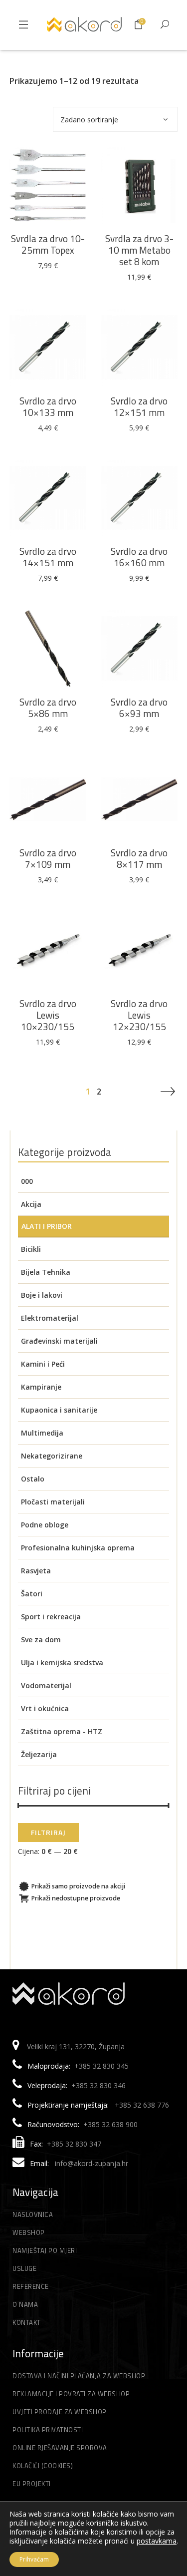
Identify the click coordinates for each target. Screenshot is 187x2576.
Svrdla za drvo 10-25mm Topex (48, 244)
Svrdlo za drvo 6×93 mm (139, 708)
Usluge (24, 2268)
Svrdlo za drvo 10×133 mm (48, 406)
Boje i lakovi (42, 1295)
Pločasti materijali (53, 1502)
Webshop (29, 2232)
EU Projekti (32, 2484)
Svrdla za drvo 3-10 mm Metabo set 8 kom (139, 250)
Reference (31, 2286)
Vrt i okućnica (45, 1708)
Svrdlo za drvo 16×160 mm (139, 557)
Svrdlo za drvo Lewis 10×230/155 (48, 1015)
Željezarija (39, 1754)
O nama (25, 2304)
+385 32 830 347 (74, 2144)
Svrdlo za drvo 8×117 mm (139, 858)
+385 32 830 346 (98, 2085)
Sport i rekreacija (51, 1617)
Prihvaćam (34, 2559)
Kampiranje (41, 1387)
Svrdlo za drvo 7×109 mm (48, 858)
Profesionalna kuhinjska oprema (78, 1548)
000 (27, 1181)
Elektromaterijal (50, 1318)
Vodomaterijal (46, 1685)
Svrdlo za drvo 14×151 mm (48, 557)
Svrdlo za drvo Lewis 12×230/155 (139, 1015)
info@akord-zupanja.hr (92, 2163)
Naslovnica (33, 2214)
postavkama (157, 2541)
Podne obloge (45, 1525)
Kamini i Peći (43, 1364)
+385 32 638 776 (142, 2105)
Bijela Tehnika (46, 1272)
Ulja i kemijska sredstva (62, 1662)
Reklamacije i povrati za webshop (71, 2394)
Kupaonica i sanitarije (59, 1410)
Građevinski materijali (59, 1341)
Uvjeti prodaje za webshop (60, 2412)
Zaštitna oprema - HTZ (62, 1731)
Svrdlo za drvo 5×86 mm (48, 708)
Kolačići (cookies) (43, 2466)
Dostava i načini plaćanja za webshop (79, 2376)
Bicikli (31, 1249)
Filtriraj (48, 1832)
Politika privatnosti (48, 2430)
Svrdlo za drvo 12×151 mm (139, 406)
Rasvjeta (36, 1571)
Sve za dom (41, 1640)
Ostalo (33, 1479)
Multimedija (42, 1433)
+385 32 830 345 (101, 2066)
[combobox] (115, 119)
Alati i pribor (47, 1226)
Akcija (31, 1204)
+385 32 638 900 (110, 2124)
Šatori (32, 1594)
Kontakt (27, 2322)
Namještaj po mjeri (45, 2250)
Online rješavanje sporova (60, 2448)
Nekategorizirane (52, 1456)
